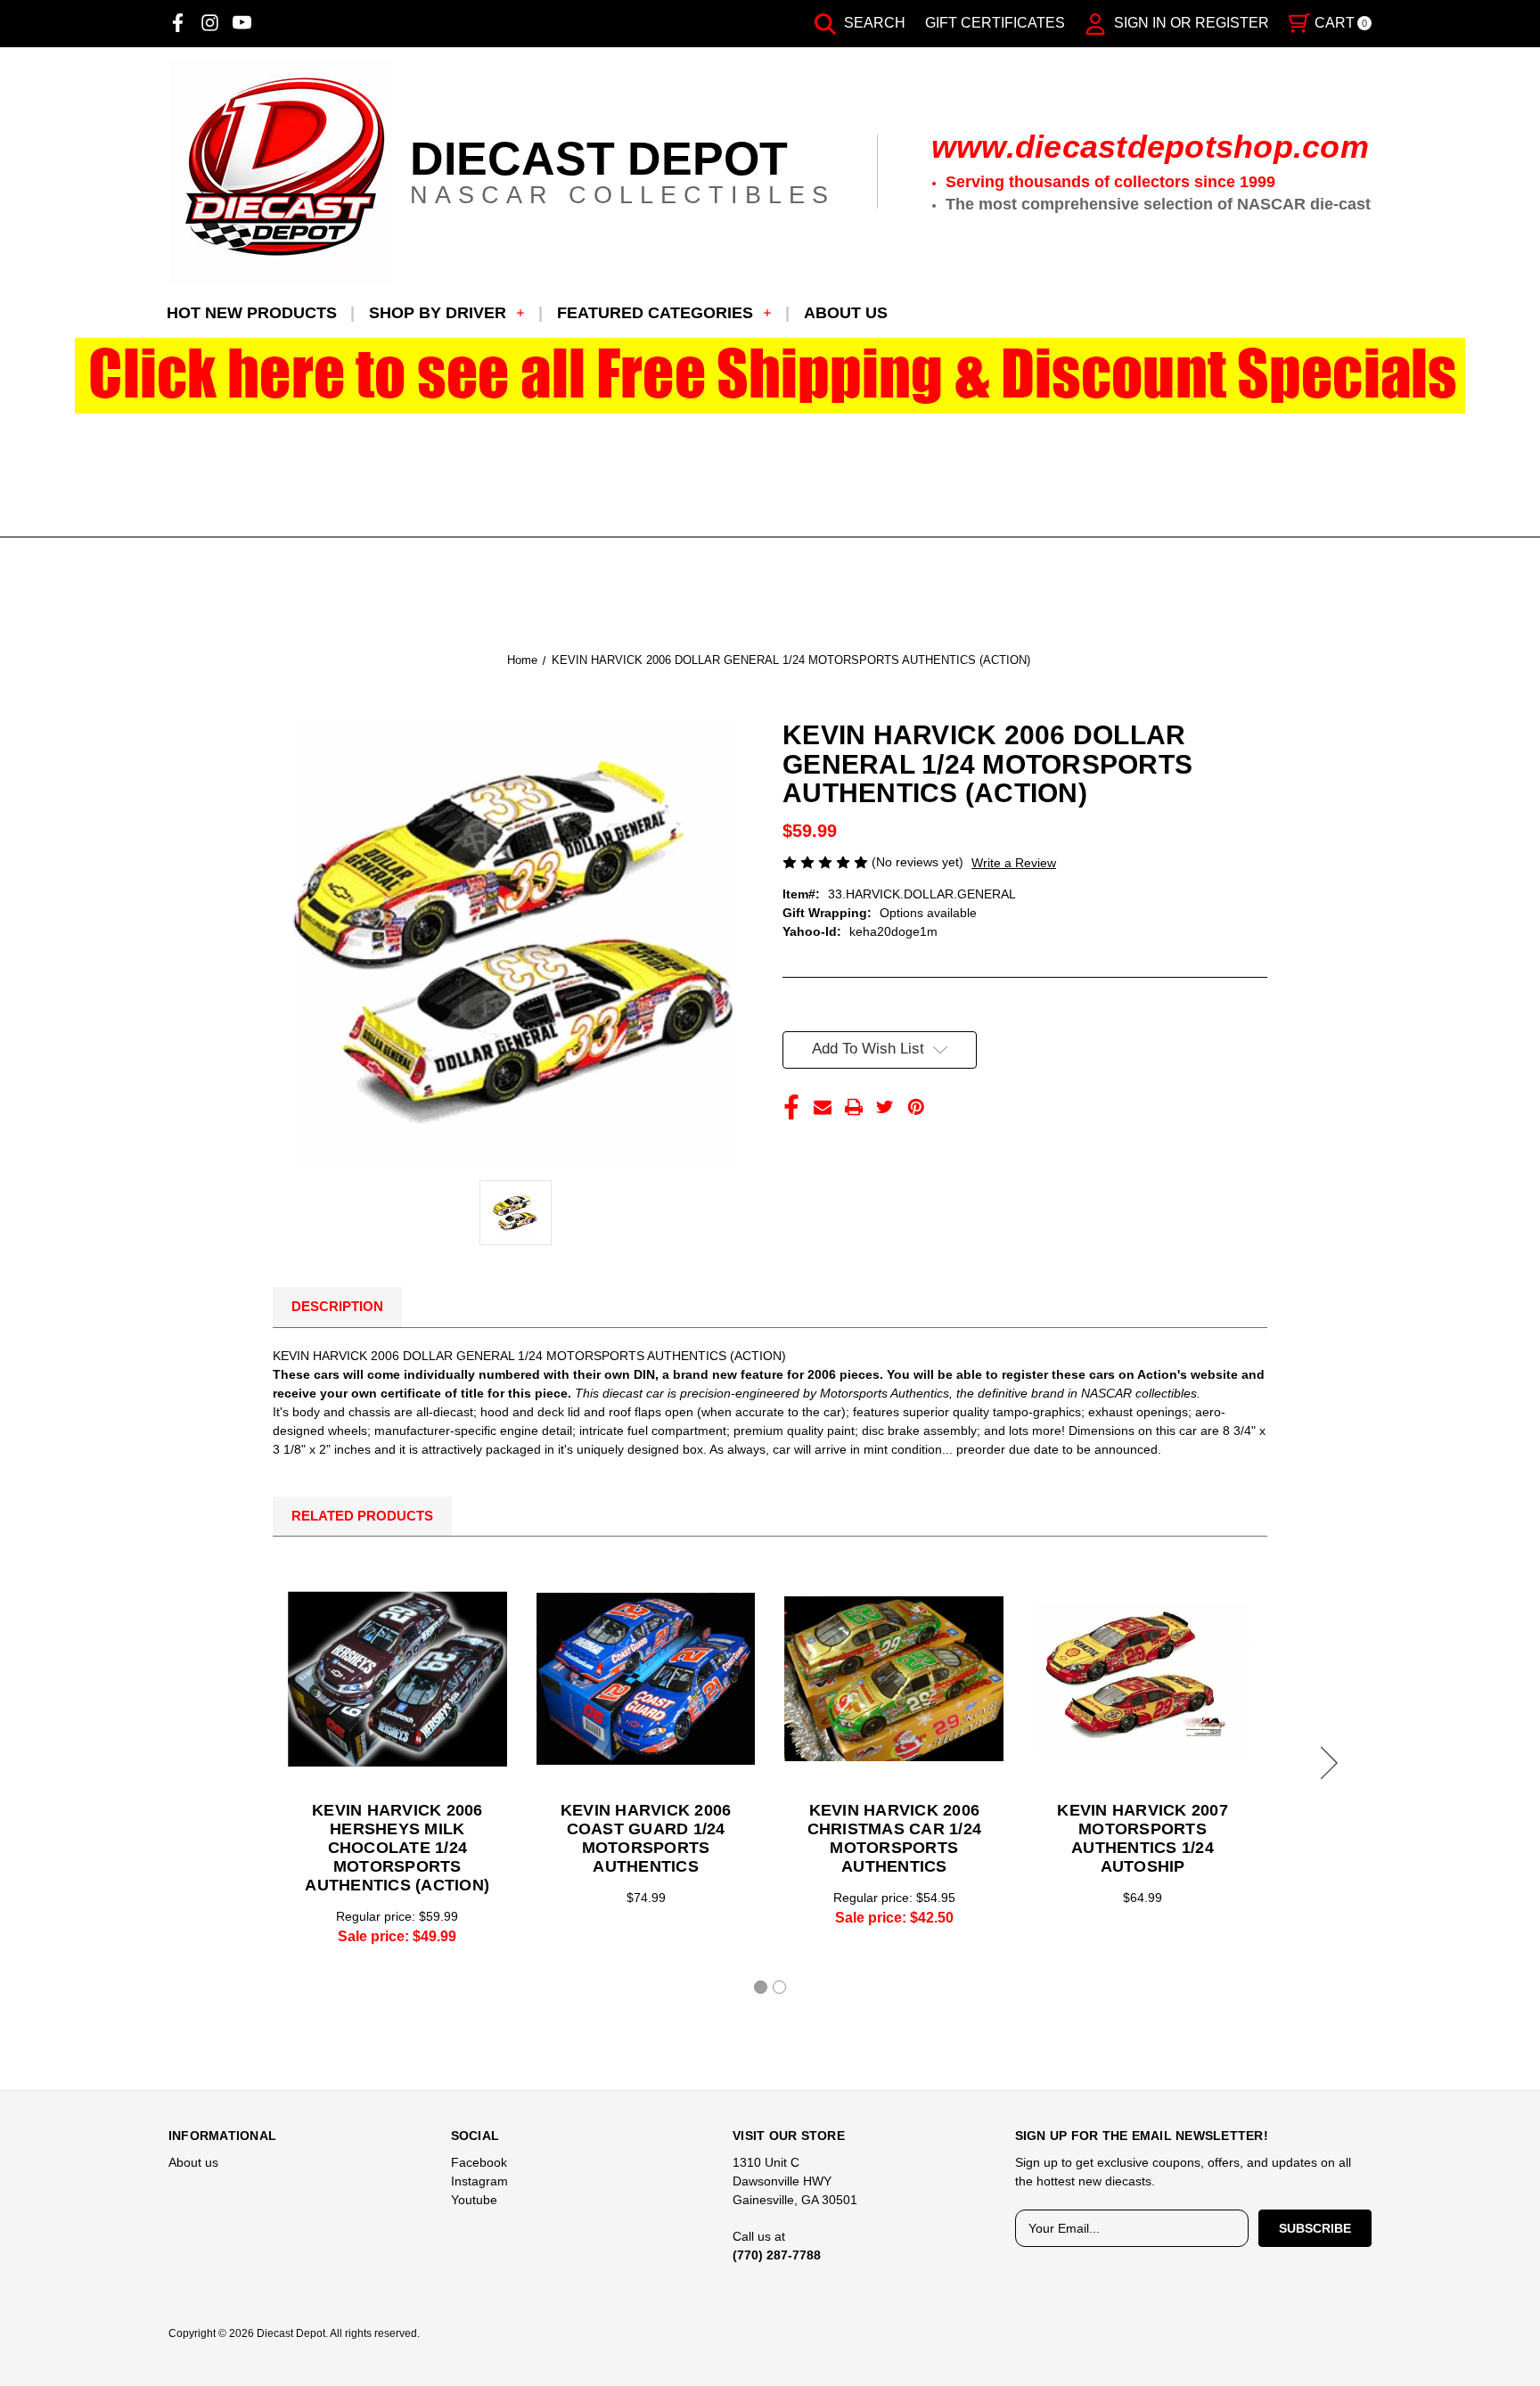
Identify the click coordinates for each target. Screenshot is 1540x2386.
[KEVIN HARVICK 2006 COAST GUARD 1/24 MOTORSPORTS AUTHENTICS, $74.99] (646, 1678)
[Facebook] (178, 23)
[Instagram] (210, 23)
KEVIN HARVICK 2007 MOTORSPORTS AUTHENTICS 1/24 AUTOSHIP (1143, 1838)
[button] (770, 376)
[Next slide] (1326, 1763)
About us (846, 313)
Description (337, 1306)
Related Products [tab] (362, 1516)
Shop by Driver (438, 313)
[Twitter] (885, 1107)
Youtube (474, 2200)
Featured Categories (655, 313)
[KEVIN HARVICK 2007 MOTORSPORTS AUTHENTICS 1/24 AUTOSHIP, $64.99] (1143, 1678)
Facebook (479, 2162)
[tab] (761, 1987)
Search (873, 23)
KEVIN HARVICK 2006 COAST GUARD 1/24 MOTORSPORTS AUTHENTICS (646, 1838)
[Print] (854, 1107)
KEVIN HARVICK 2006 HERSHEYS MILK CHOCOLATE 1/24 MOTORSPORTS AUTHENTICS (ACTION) (397, 1848)
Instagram (479, 2181)
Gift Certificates (995, 23)
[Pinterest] (916, 1107)
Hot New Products (252, 313)
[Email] (823, 1107)
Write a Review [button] (1014, 863)
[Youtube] (242, 23)
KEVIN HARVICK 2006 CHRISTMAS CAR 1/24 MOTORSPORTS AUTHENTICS (895, 1838)
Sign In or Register (1190, 23)
